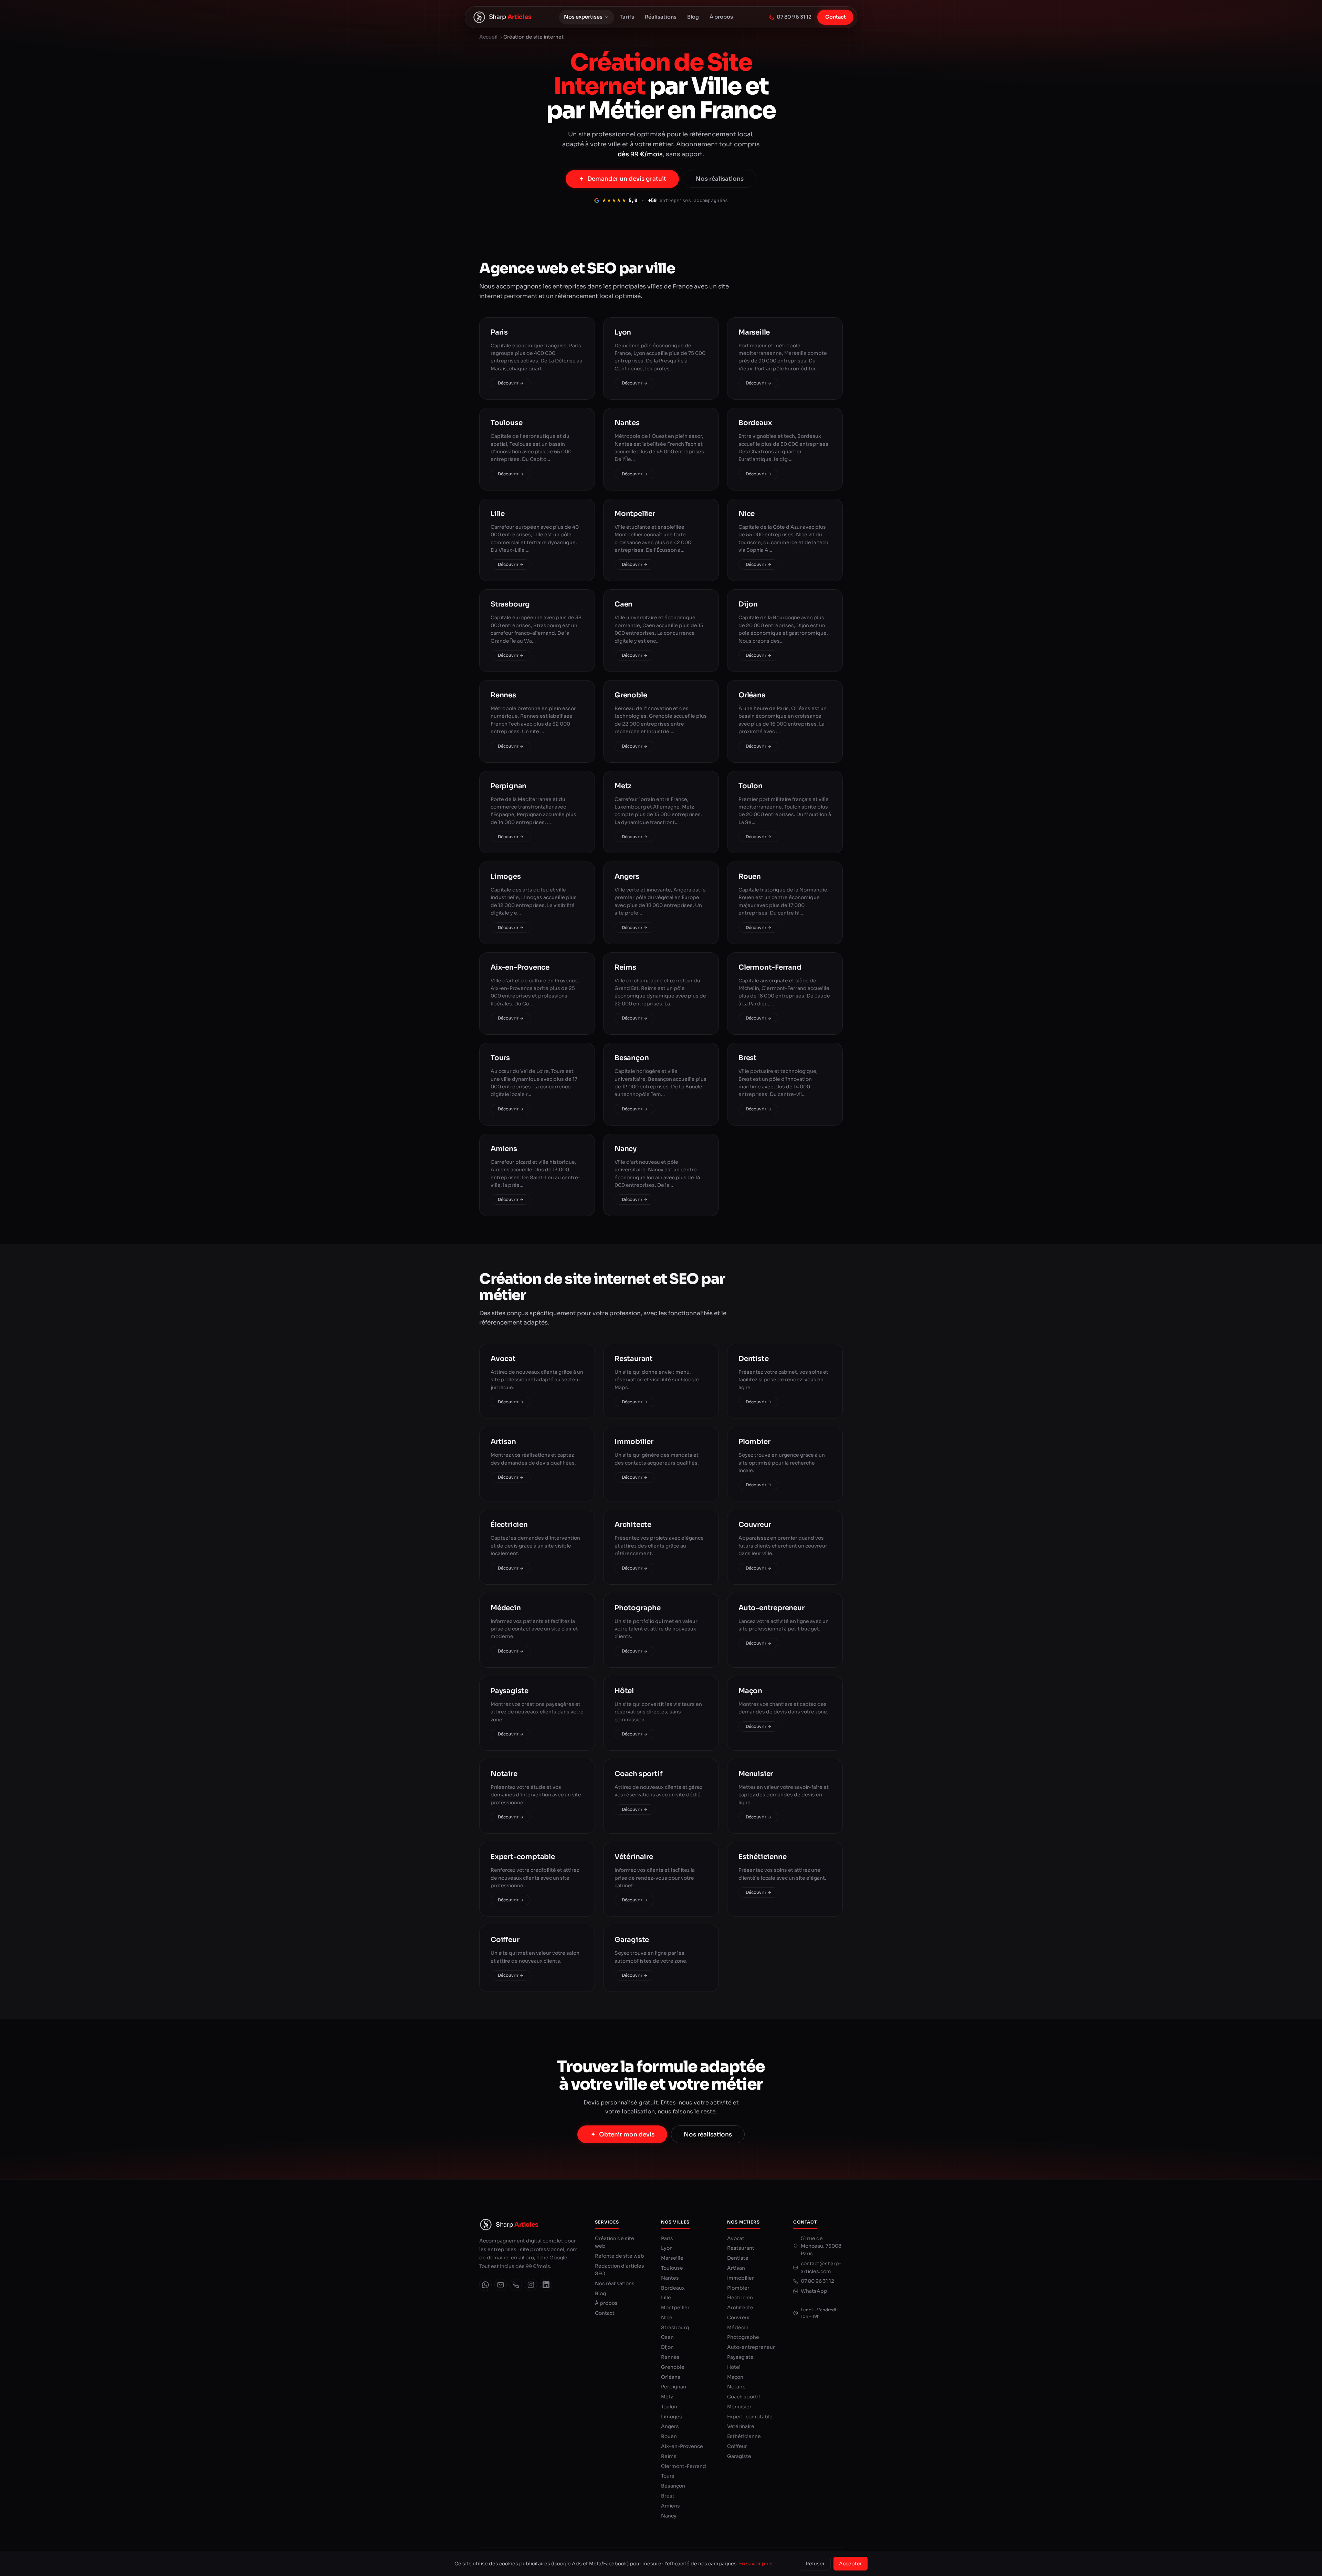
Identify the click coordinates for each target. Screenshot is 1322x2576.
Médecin (738, 2327)
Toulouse (672, 2268)
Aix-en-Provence (682, 2446)
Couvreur (739, 2318)
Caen (667, 2337)
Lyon (667, 2248)
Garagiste (739, 2456)
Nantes (670, 2278)
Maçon (735, 2377)
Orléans (671, 2377)
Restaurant (741, 2248)
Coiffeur (737, 2446)
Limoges (672, 2417)
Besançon (673, 2486)
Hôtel (734, 2367)
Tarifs (627, 17)
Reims (669, 2456)
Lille (666, 2298)
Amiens (670, 2506)
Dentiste (738, 2258)
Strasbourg (675, 2327)
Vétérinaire (741, 2426)
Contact (836, 17)
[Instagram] (531, 2285)
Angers (670, 2426)
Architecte (740, 2308)
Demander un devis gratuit (627, 179)
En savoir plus (756, 2564)
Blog (693, 17)
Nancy (669, 2516)
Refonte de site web (620, 2256)
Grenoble (673, 2367)
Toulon (669, 2407)
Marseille (672, 2258)
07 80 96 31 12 (794, 17)
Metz (667, 2397)
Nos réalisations (720, 179)
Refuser (815, 2564)
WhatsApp (814, 2291)
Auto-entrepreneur (751, 2347)
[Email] (501, 2285)
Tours (668, 2476)
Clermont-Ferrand (684, 2466)
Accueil (488, 37)
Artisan (736, 2268)
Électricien (740, 2298)
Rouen (669, 2436)
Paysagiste (740, 2357)
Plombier (738, 2288)
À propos (721, 17)
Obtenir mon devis (627, 2135)
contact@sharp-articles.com (821, 2267)
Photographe (743, 2337)
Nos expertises (583, 17)
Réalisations (661, 17)
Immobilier (741, 2278)
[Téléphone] (516, 2285)
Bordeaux (673, 2288)
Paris (667, 2238)
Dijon (667, 2347)
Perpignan (674, 2387)
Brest (668, 2496)
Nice (667, 2318)
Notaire (736, 2387)
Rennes (670, 2357)
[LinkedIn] (546, 2285)
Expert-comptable (750, 2417)
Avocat (736, 2238)
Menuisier (739, 2407)
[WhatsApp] (485, 2285)
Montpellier (675, 2308)
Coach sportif (744, 2397)
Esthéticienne (744, 2436)
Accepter (851, 2564)
